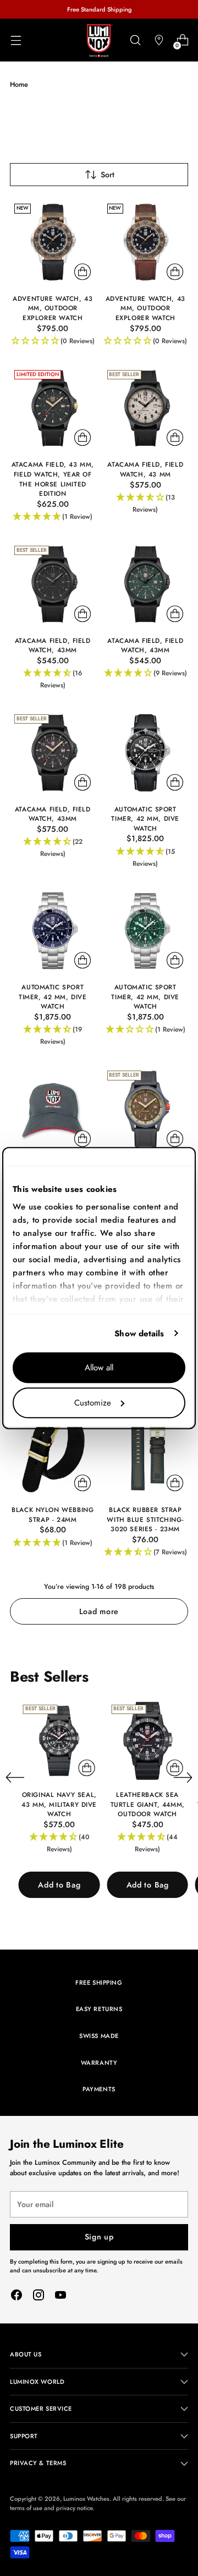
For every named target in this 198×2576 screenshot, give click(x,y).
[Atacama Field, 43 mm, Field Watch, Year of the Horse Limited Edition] (53, 408)
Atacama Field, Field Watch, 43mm (53, 645)
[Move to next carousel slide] (183, 1777)
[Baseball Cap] (53, 1109)
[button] (53, 341)
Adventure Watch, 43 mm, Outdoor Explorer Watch (53, 308)
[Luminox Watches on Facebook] (16, 2297)
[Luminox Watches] (99, 41)
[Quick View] (82, 272)
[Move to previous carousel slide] (15, 1778)
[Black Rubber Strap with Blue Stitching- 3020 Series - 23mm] (146, 1454)
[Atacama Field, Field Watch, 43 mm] (146, 408)
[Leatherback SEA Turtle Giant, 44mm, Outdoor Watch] (147, 1741)
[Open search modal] (135, 40)
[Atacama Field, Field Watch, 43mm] (53, 584)
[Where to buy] (159, 40)
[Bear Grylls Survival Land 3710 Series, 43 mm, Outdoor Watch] (146, 1109)
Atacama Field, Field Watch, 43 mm (145, 469)
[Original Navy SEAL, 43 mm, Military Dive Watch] (59, 1741)
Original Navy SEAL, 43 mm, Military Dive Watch (59, 1804)
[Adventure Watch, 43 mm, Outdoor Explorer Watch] (53, 242)
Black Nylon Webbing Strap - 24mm (53, 1514)
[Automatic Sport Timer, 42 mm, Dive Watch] (146, 753)
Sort (108, 175)
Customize (93, 1403)
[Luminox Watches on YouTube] (61, 2297)
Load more (99, 1611)
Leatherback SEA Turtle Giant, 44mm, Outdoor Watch (148, 1804)
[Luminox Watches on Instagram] (38, 2297)
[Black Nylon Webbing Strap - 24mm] (53, 1454)
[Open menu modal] (16, 40)
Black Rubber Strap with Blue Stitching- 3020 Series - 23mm (145, 1519)
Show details (139, 1334)
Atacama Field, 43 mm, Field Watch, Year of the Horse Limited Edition (53, 479)
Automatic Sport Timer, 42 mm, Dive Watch (145, 819)
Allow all (99, 1368)
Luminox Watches (86, 2499)
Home (19, 84)
